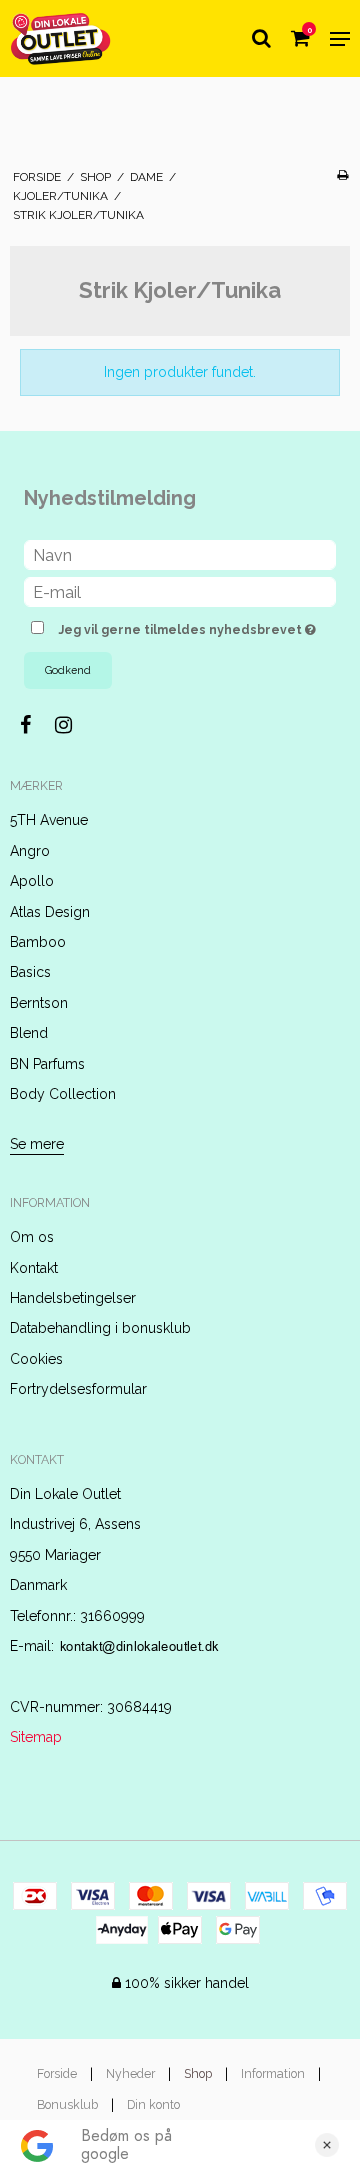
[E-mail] (180, 591)
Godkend (68, 670)
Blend (29, 1033)
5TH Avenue (49, 820)
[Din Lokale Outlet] (61, 38)
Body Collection (63, 1094)
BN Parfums (47, 1064)
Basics (30, 972)
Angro (30, 851)
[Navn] (180, 554)
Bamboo (38, 942)
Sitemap (36, 1737)
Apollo (32, 881)
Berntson (39, 1003)
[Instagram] (73, 725)
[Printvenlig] (342, 175)
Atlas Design (50, 912)
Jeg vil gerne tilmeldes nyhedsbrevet (181, 625)
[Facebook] (35, 725)
